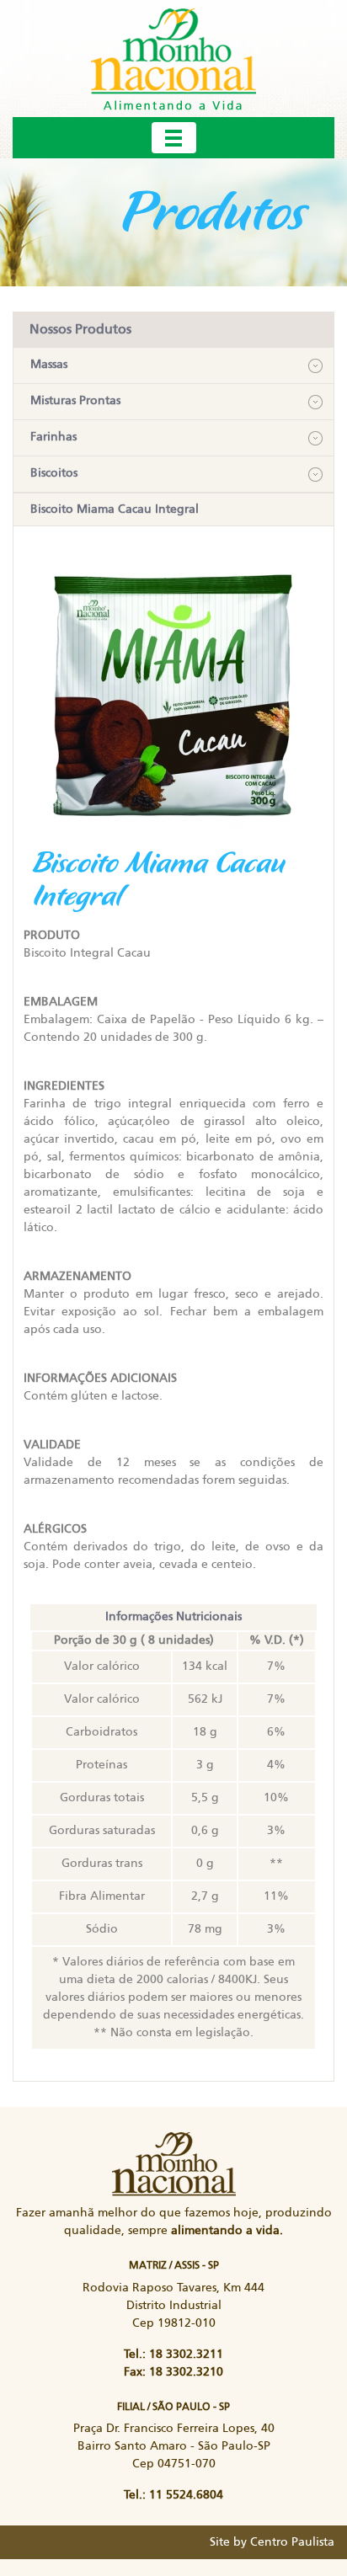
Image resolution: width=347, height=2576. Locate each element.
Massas (49, 365)
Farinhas (53, 437)
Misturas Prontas (75, 401)
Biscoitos (54, 473)
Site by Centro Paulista (272, 2542)
